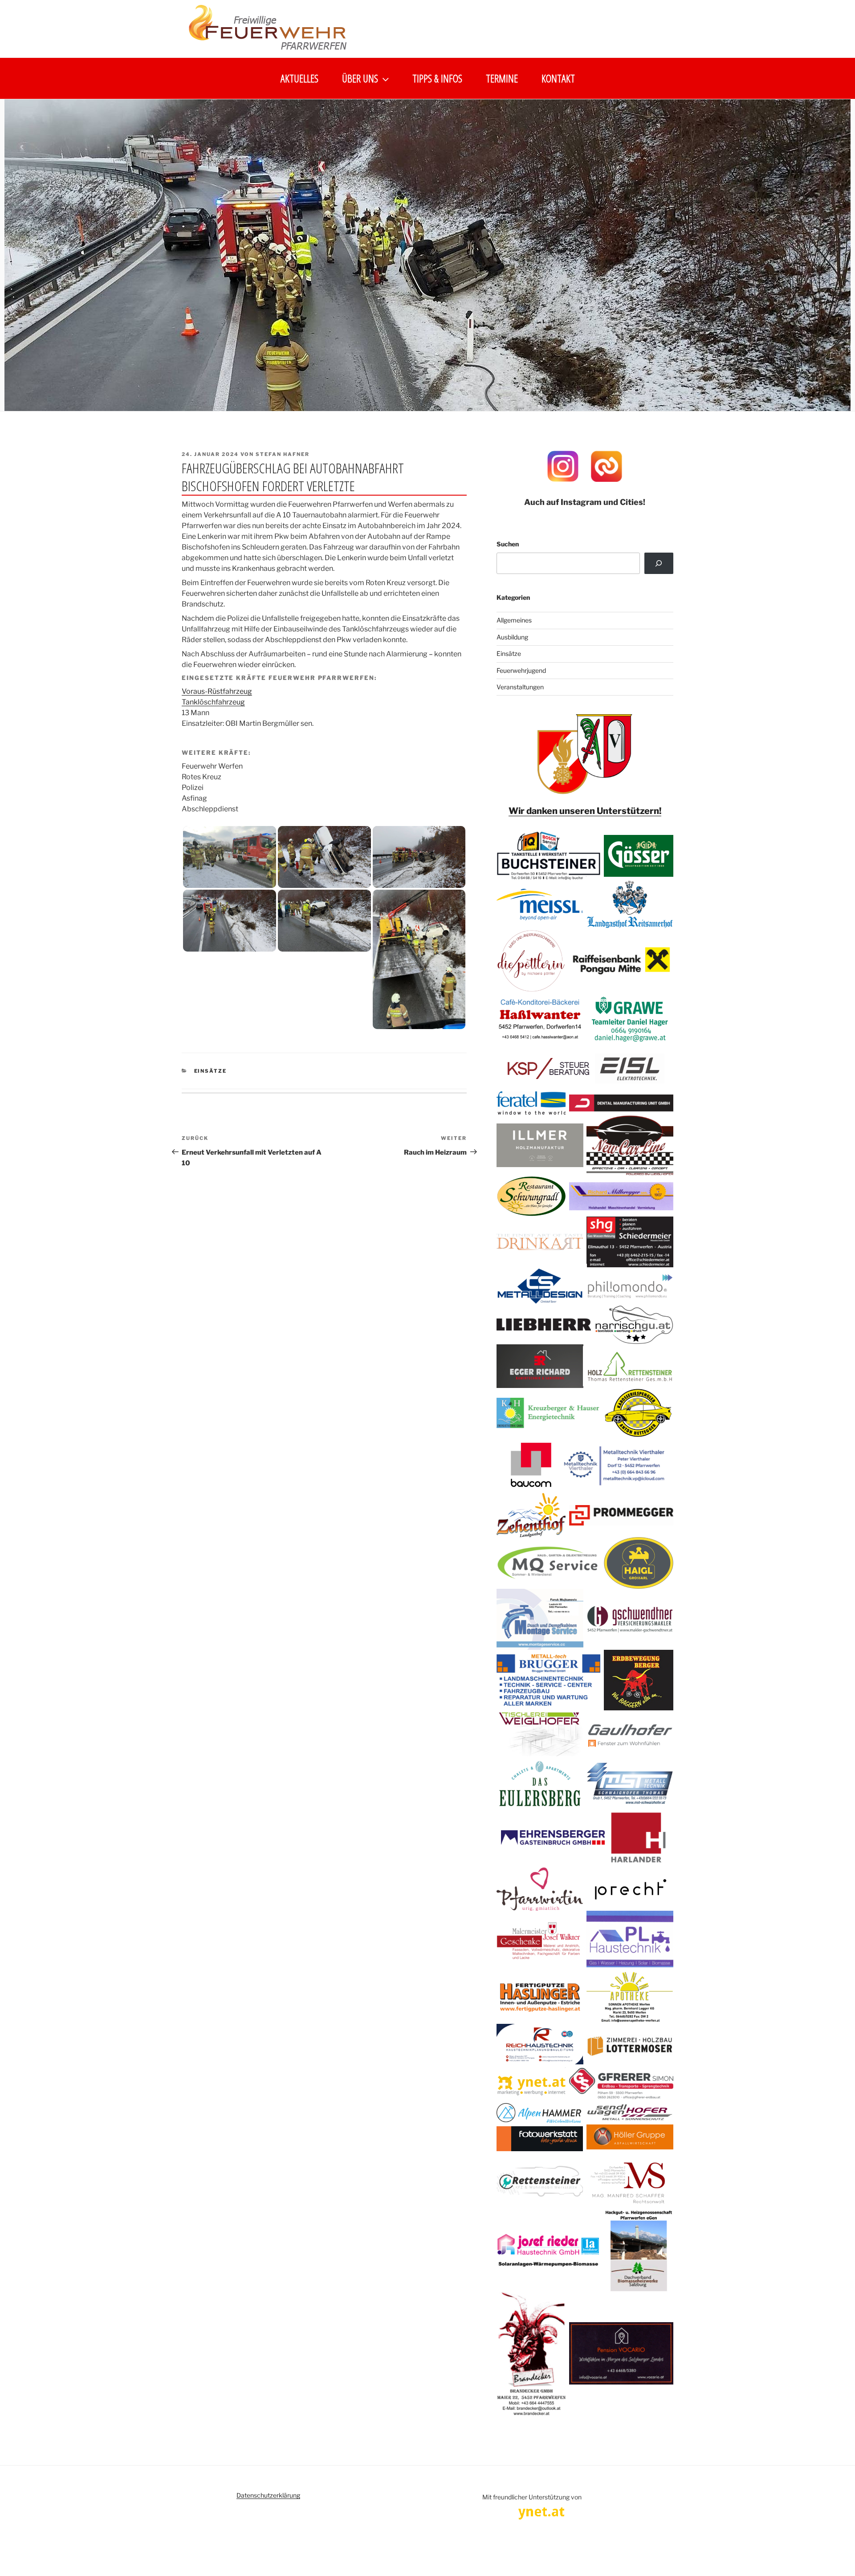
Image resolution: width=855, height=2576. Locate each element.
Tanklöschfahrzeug (213, 702)
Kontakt (558, 78)
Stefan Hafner (283, 454)
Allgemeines (514, 620)
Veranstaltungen (520, 687)
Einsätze (211, 1071)
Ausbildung (512, 637)
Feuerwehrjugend (521, 670)
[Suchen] (659, 563)
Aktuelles (299, 78)
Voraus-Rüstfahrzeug (217, 691)
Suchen (508, 544)
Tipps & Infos (437, 78)
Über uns (360, 78)
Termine (502, 78)
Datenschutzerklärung (268, 2495)
